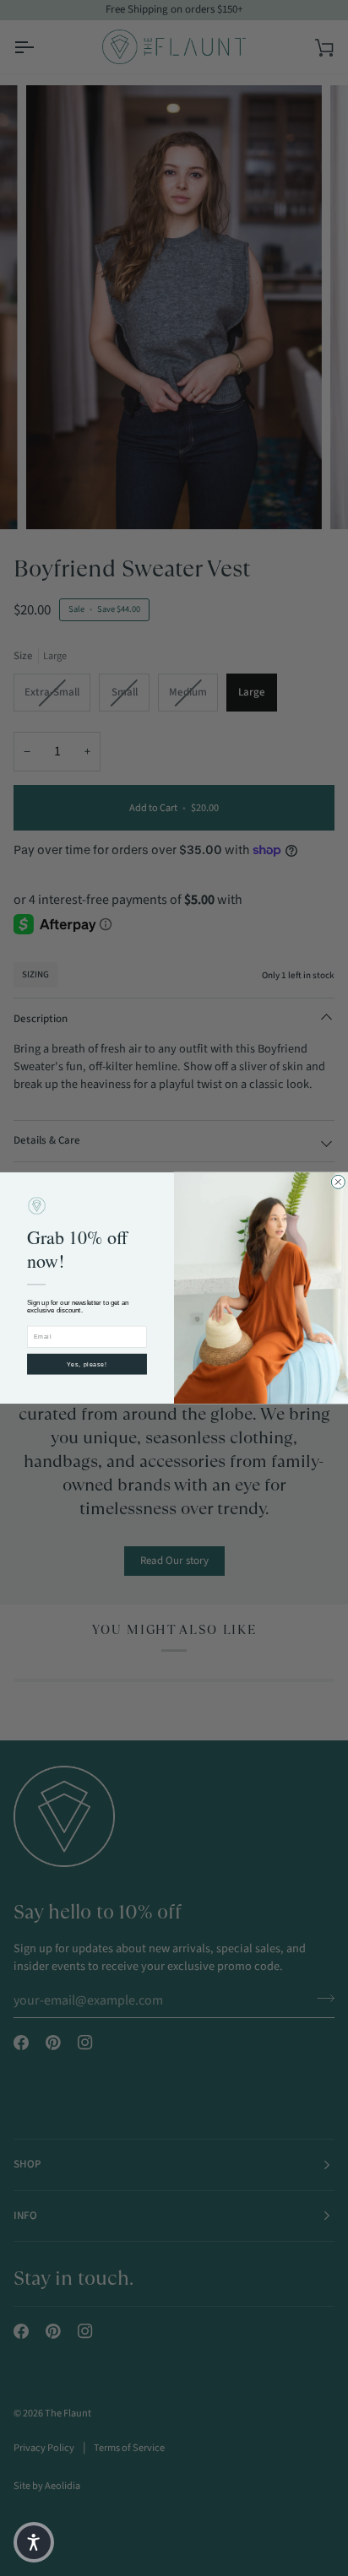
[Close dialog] (338, 1182)
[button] (34, 2542)
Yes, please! (87, 1364)
